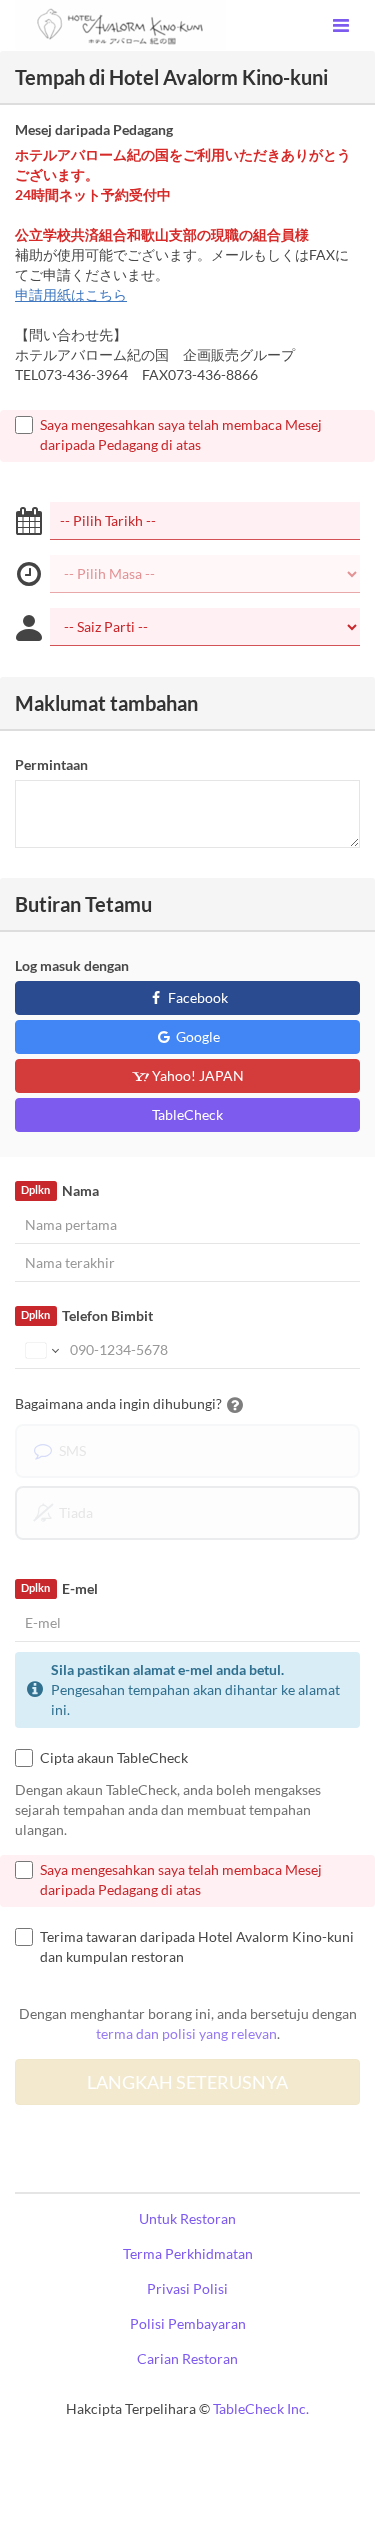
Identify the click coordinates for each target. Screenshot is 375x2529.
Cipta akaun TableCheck (114, 1757)
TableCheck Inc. (261, 2408)
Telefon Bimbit (86, 1315)
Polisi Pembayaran (188, 2323)
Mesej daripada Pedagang (94, 129)
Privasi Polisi (187, 2288)
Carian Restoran (187, 2358)
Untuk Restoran (187, 2218)
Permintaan (51, 764)
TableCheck (187, 1114)
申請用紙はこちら (71, 294)
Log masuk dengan (72, 965)
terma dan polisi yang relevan (186, 2033)
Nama (59, 1190)
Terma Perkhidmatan (188, 2253)
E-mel (59, 1588)
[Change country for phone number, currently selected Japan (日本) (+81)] (40, 1350)
